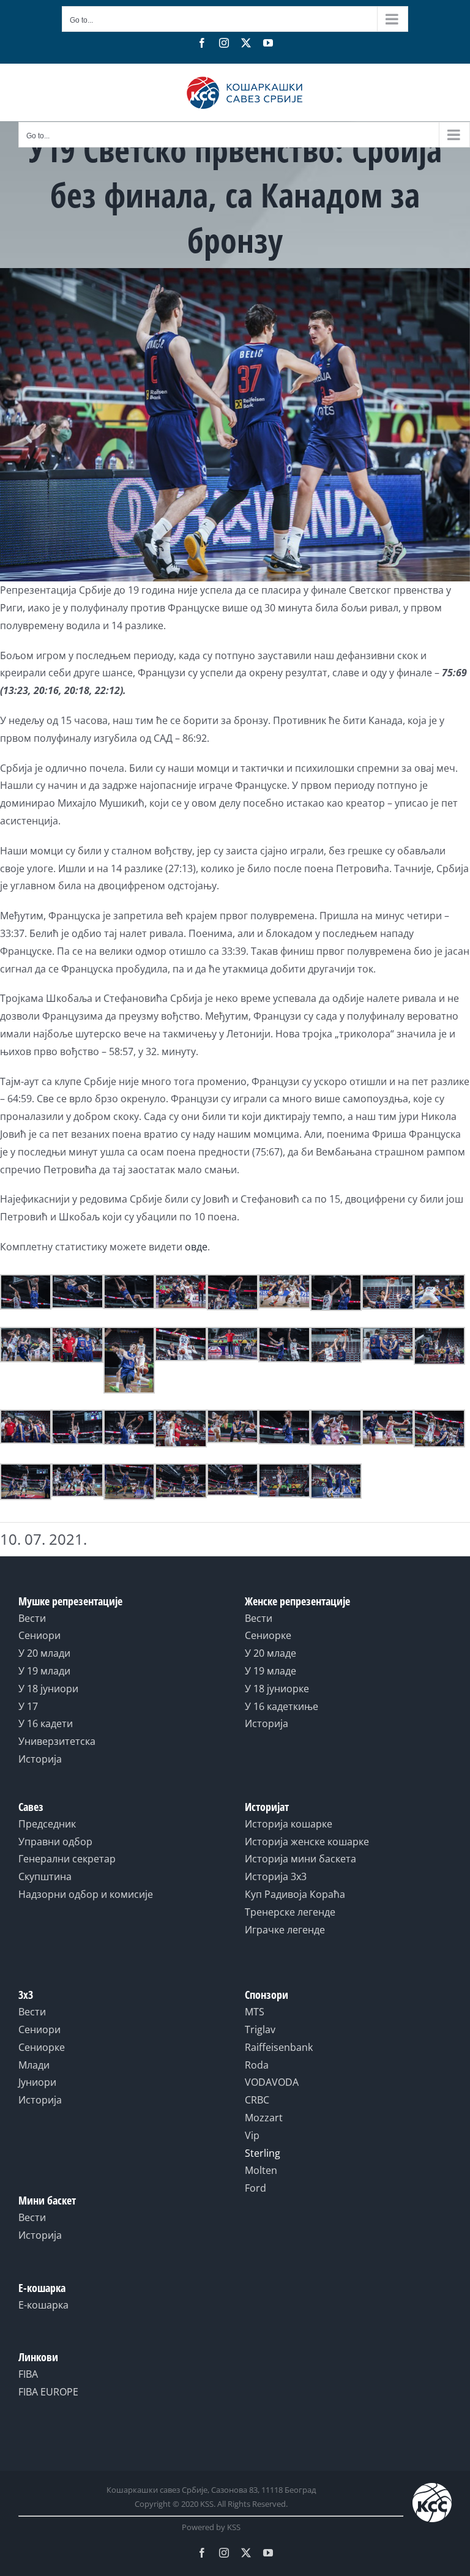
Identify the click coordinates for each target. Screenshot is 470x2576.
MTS (255, 2012)
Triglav (260, 2029)
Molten (261, 2170)
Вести (32, 1618)
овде (196, 1247)
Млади (34, 2065)
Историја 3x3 (276, 1876)
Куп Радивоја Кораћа (295, 1894)
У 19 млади (44, 1671)
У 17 (28, 1706)
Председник (47, 1824)
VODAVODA (272, 2082)
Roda (257, 2065)
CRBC (257, 2100)
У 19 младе (270, 1671)
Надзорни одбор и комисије (86, 1894)
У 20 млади (44, 1653)
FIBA (28, 2374)
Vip (252, 2135)
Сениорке (268, 1635)
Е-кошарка (43, 2305)
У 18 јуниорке (277, 1689)
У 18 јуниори (48, 1689)
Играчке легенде (285, 1930)
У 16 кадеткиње (282, 1706)
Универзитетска (57, 1741)
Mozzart (264, 2118)
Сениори (39, 1635)
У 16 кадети (46, 1723)
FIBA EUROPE (48, 2392)
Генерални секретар (67, 1859)
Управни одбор (55, 1842)
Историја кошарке (289, 1824)
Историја (40, 1759)
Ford (256, 2188)
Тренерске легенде (290, 1912)
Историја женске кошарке (307, 1842)
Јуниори (37, 2082)
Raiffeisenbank (279, 2047)
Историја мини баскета (300, 1859)
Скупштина (45, 1876)
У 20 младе (270, 1653)
